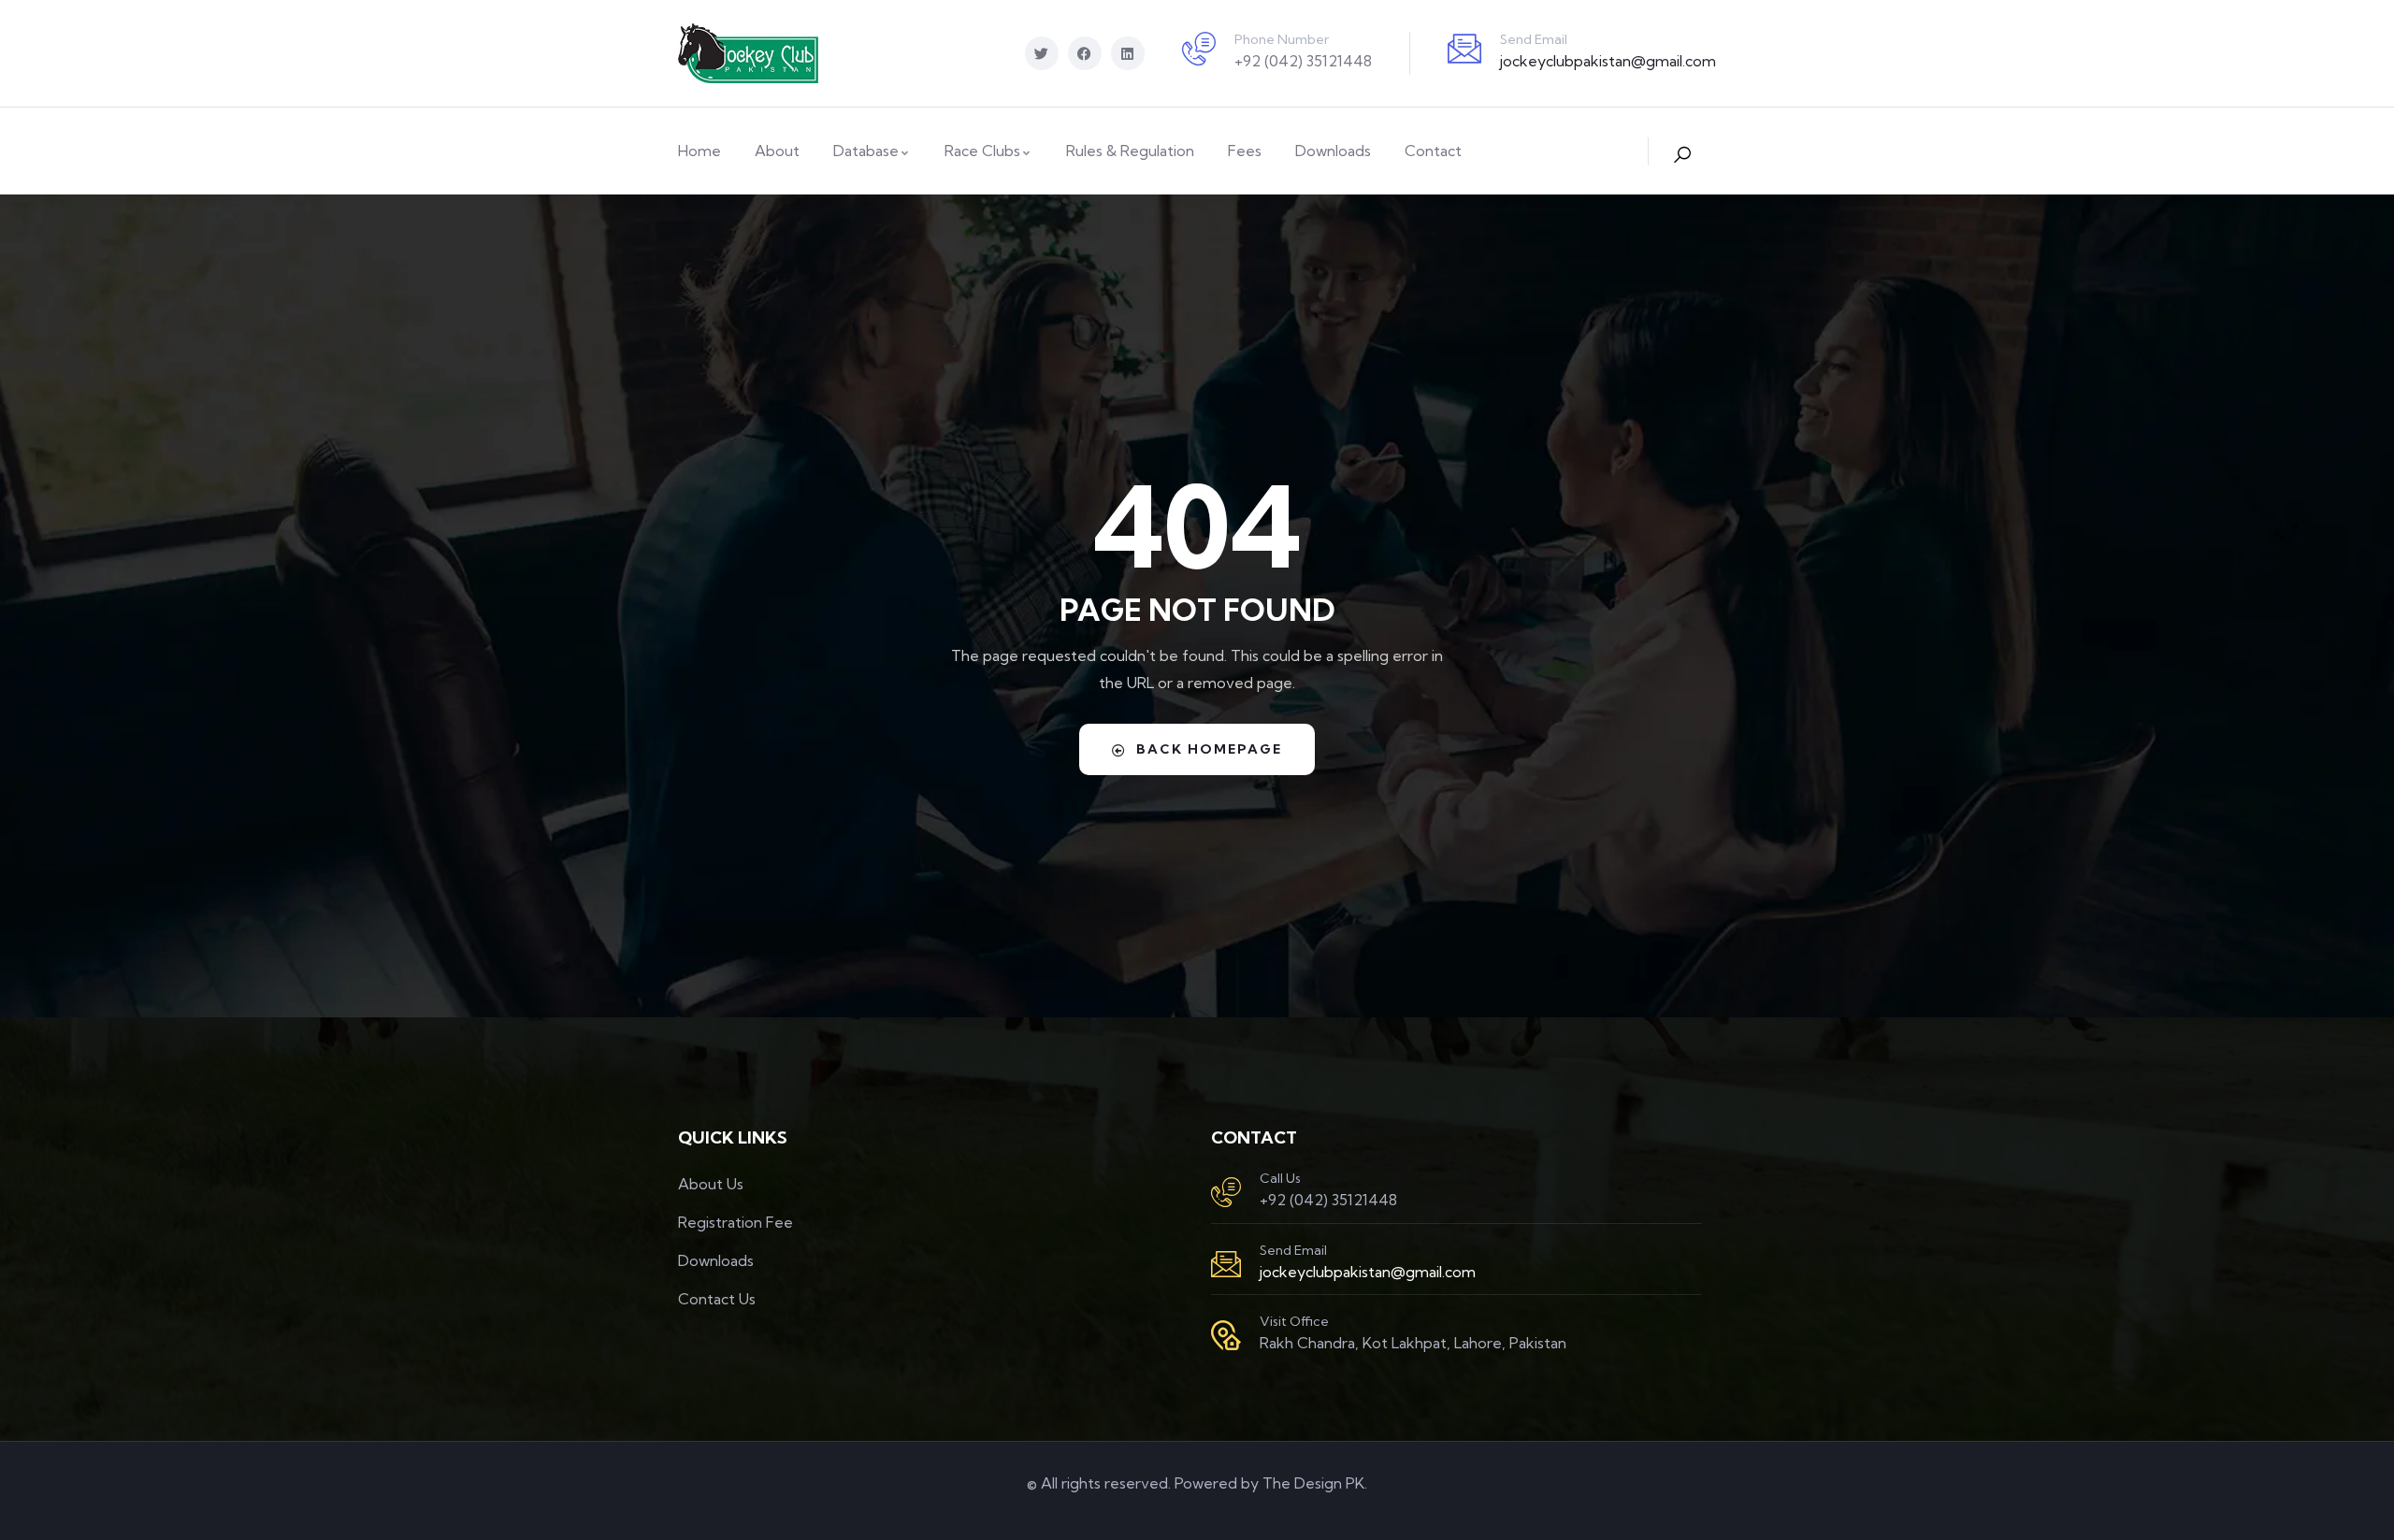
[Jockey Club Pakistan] (748, 53)
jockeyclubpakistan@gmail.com (1608, 61)
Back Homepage (1209, 749)
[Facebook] (1085, 53)
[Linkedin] (1128, 53)
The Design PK (1313, 1483)
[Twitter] (1042, 53)
